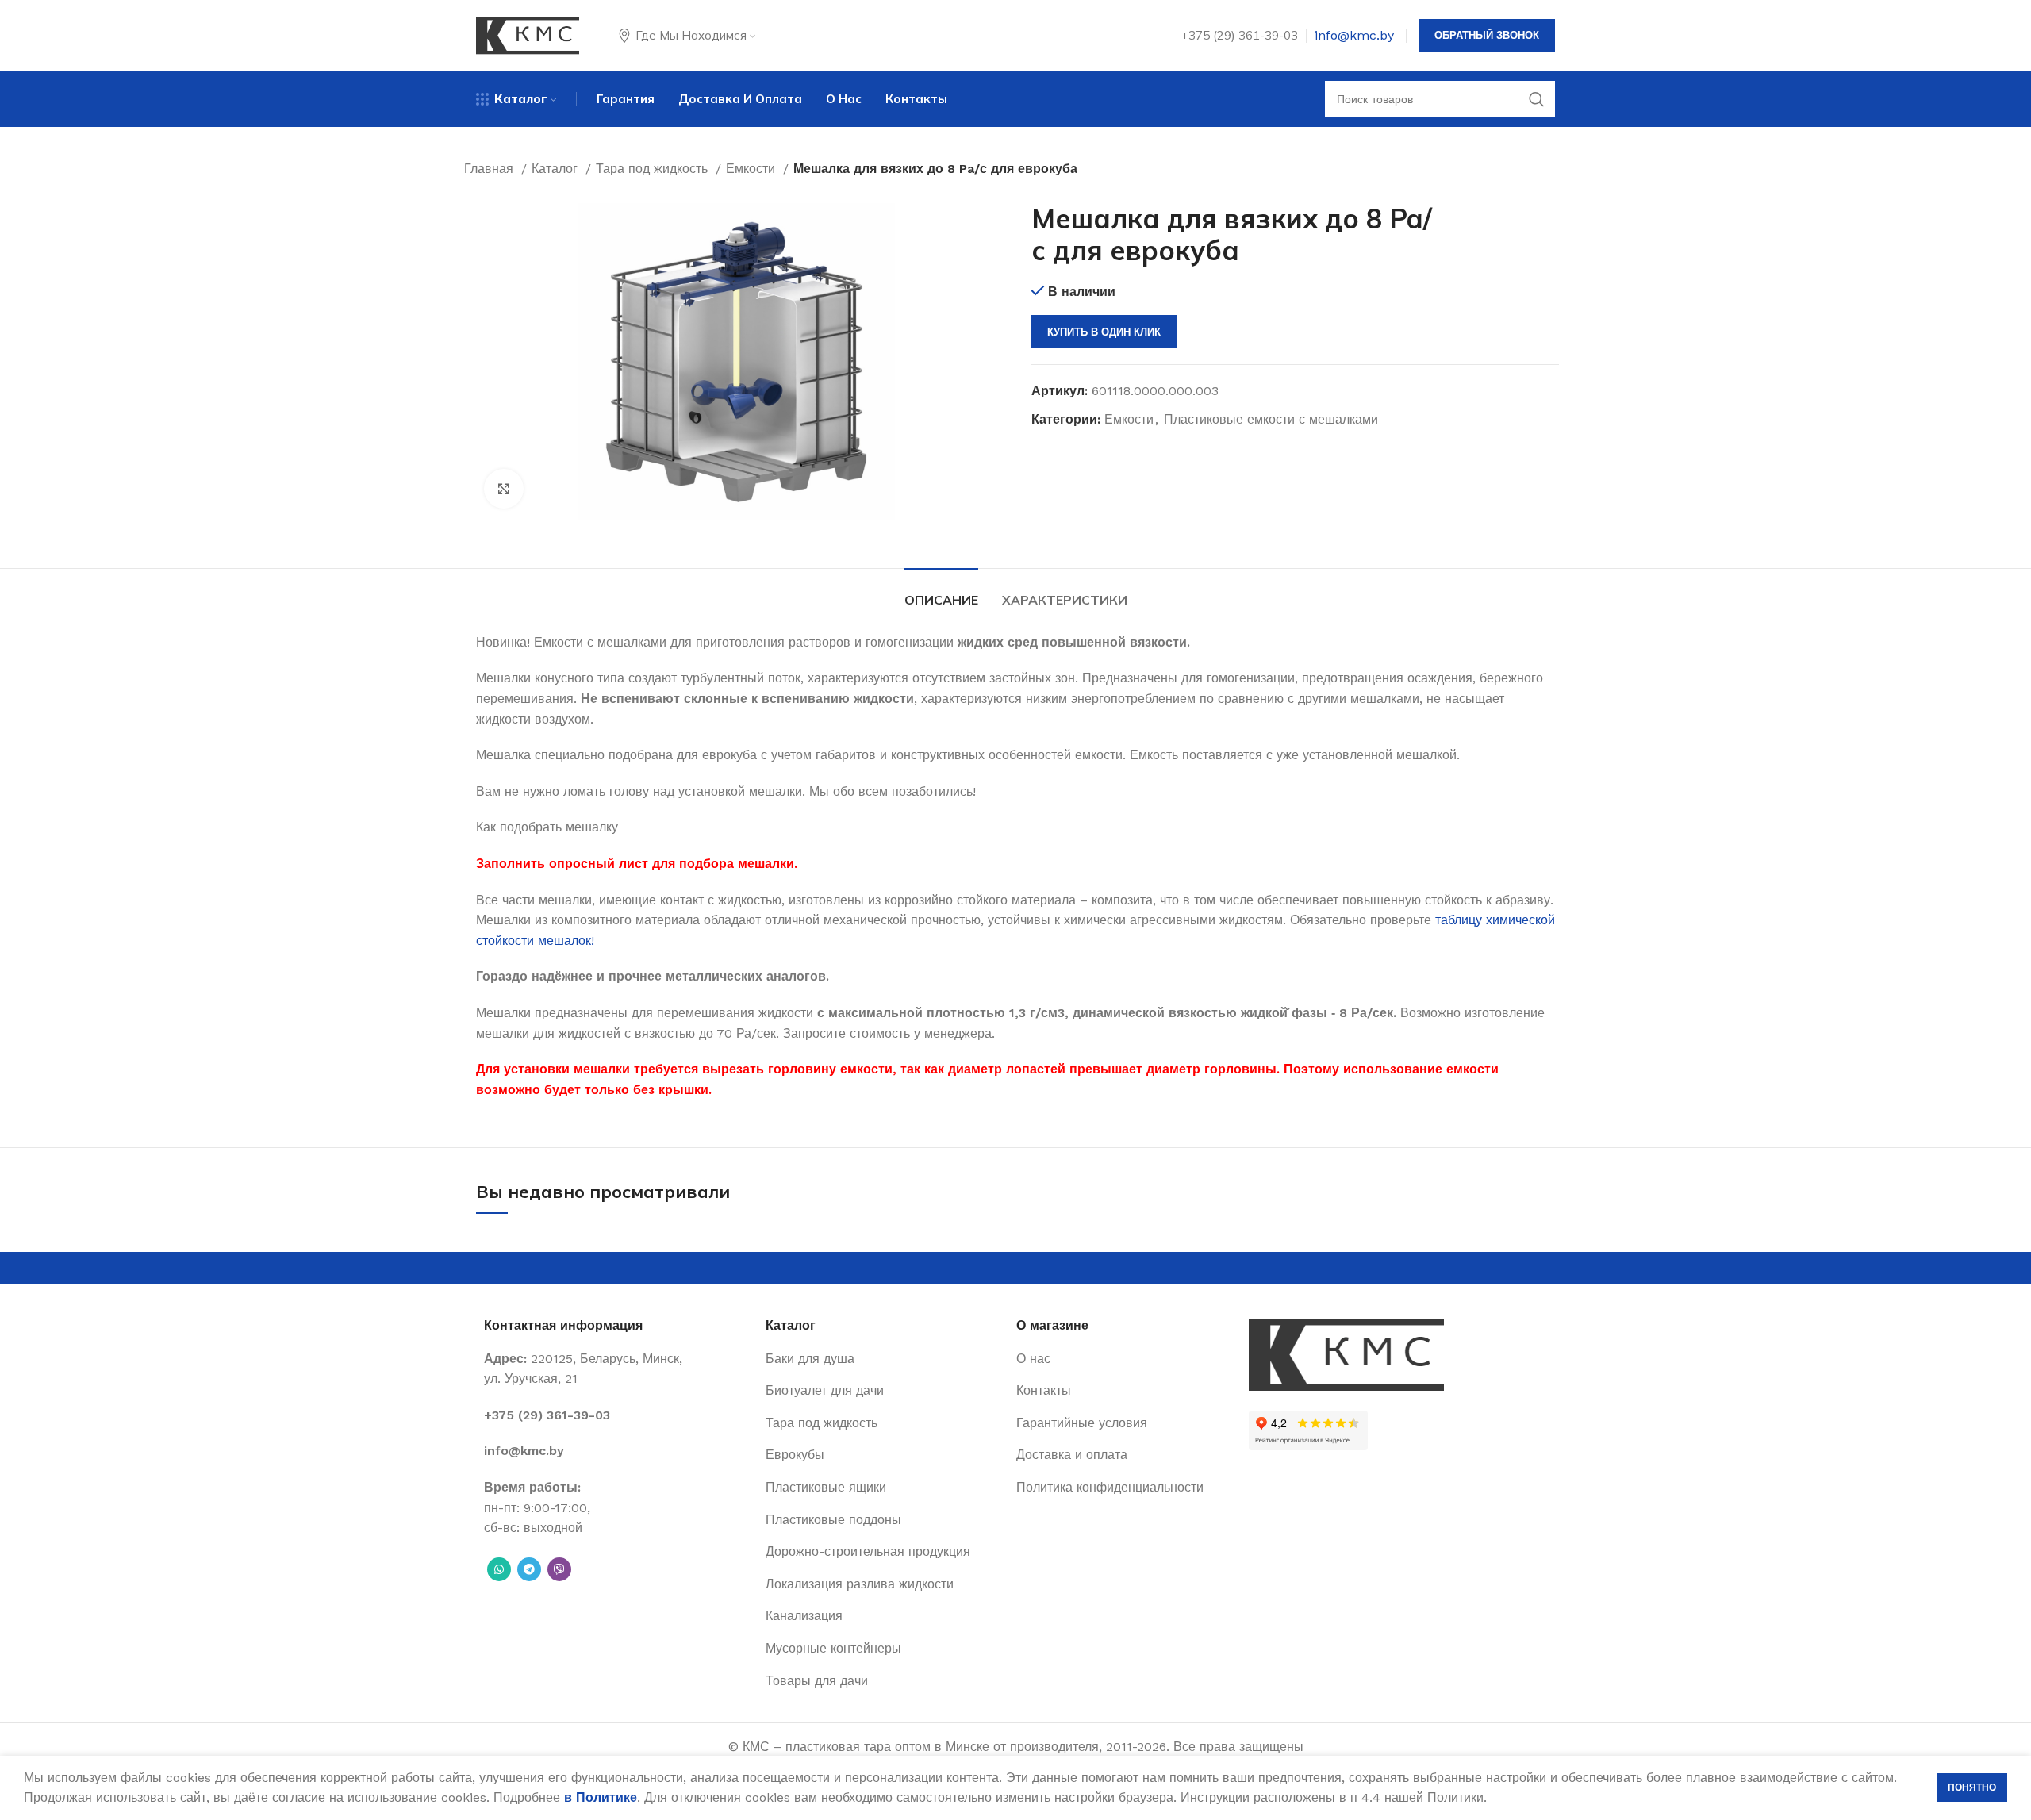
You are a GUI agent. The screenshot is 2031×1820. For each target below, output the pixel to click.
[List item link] (617, 1415)
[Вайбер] (559, 1569)
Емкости (753, 169)
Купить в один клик (1104, 332)
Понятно (1972, 1787)
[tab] (941, 592)
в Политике (601, 1797)
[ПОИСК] (1537, 99)
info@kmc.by (1354, 35)
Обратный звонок (1487, 35)
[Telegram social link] (529, 1569)
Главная (491, 169)
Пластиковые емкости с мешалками (1271, 419)
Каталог (557, 169)
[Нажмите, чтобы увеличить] (504, 489)
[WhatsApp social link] (499, 1569)
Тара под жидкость (654, 169)
